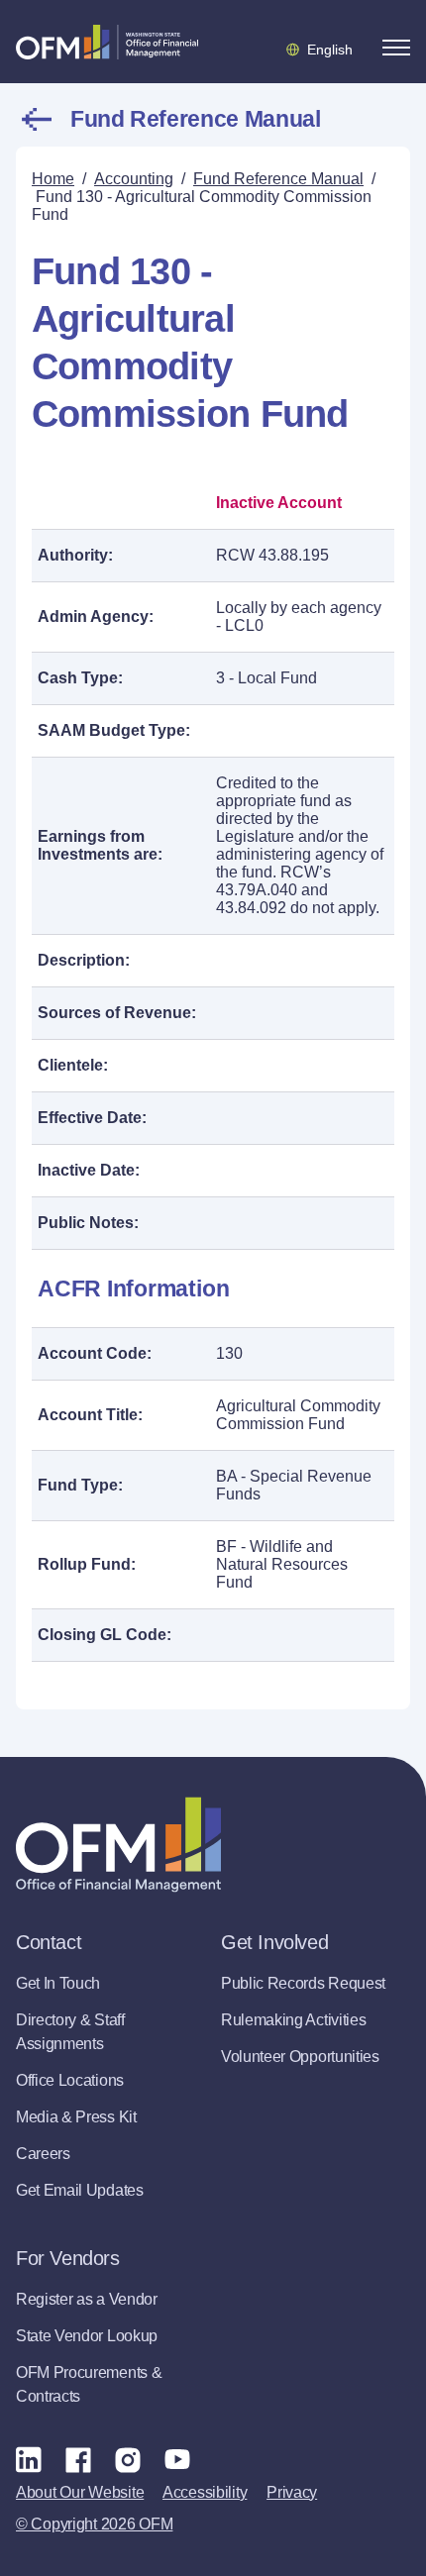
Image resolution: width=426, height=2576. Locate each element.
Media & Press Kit (76, 2117)
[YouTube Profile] (177, 2459)
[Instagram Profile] (128, 2459)
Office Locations (70, 2080)
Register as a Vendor (87, 2299)
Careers (43, 2154)
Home (53, 179)
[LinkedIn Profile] (29, 2459)
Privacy (292, 2492)
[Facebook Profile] (78, 2459)
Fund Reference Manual (195, 119)
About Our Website (80, 2492)
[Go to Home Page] (107, 42)
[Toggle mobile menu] (396, 48)
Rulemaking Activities (293, 2020)
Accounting (134, 179)
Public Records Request (303, 1983)
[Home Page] (118, 1845)
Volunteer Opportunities (300, 2057)
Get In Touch (58, 1983)
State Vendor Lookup (87, 2336)
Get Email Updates (80, 2190)
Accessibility (205, 2492)
